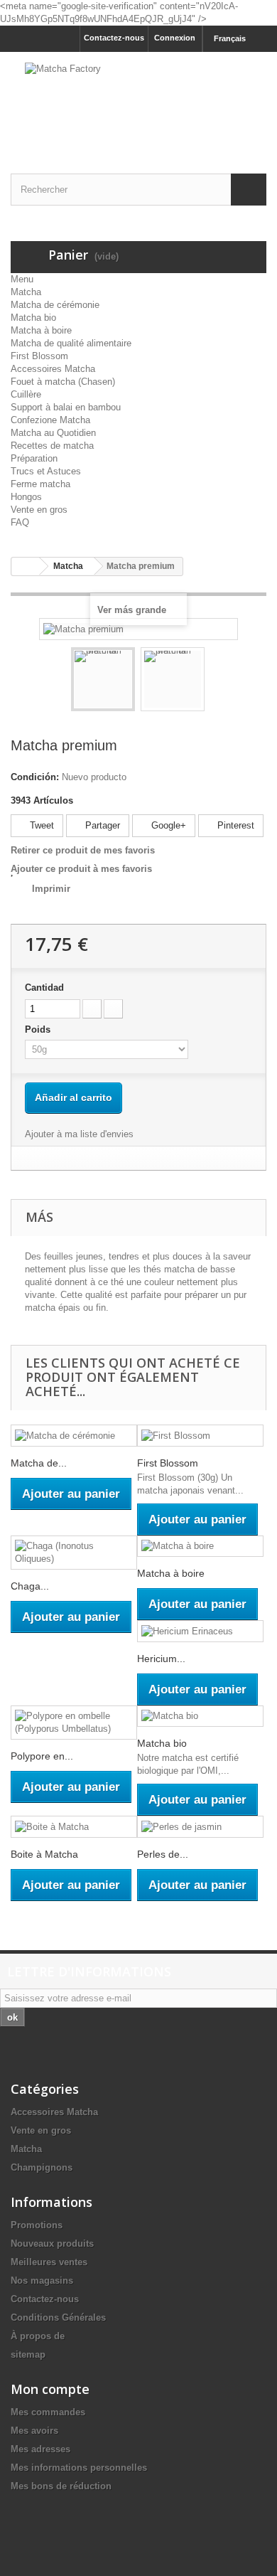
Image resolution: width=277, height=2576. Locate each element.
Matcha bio (33, 318)
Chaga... (30, 1586)
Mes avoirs (34, 2431)
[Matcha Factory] (138, 100)
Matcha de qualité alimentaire (71, 343)
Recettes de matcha (52, 446)
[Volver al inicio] (26, 566)
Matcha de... (39, 1463)
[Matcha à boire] (200, 1547)
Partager (101, 825)
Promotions (37, 2225)
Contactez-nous (114, 38)
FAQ (20, 522)
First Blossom (39, 356)
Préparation (34, 458)
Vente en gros (39, 510)
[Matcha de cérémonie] (74, 1436)
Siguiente (217, 681)
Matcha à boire (41, 330)
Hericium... (161, 1659)
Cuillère (26, 394)
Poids (39, 1029)
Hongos (26, 497)
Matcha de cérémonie (55, 305)
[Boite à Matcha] (74, 1827)
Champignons (42, 2167)
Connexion (175, 38)
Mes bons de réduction (61, 2486)
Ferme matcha (40, 484)
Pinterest (234, 825)
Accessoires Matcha (53, 369)
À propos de (38, 2336)
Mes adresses (40, 2449)
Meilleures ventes (49, 2262)
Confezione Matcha (50, 420)
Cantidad (44, 988)
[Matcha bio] (200, 1717)
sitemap (28, 2354)
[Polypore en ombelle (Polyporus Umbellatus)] (74, 1723)
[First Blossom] (200, 1436)
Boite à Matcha (44, 1854)
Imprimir (51, 889)
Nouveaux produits (52, 2244)
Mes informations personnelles (79, 2468)
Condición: (35, 777)
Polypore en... (42, 1756)
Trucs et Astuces (46, 471)
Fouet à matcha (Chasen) (63, 382)
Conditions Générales (58, 2317)
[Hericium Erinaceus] (200, 1631)
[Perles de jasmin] (200, 1827)
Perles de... (163, 1854)
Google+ (167, 825)
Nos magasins (42, 2280)
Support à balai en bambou (66, 407)
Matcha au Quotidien (53, 433)
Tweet (40, 825)
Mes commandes (48, 2412)
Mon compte (50, 2389)
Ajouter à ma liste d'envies (79, 1134)
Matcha (26, 292)
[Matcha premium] (103, 679)
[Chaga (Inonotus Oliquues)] (74, 1553)
